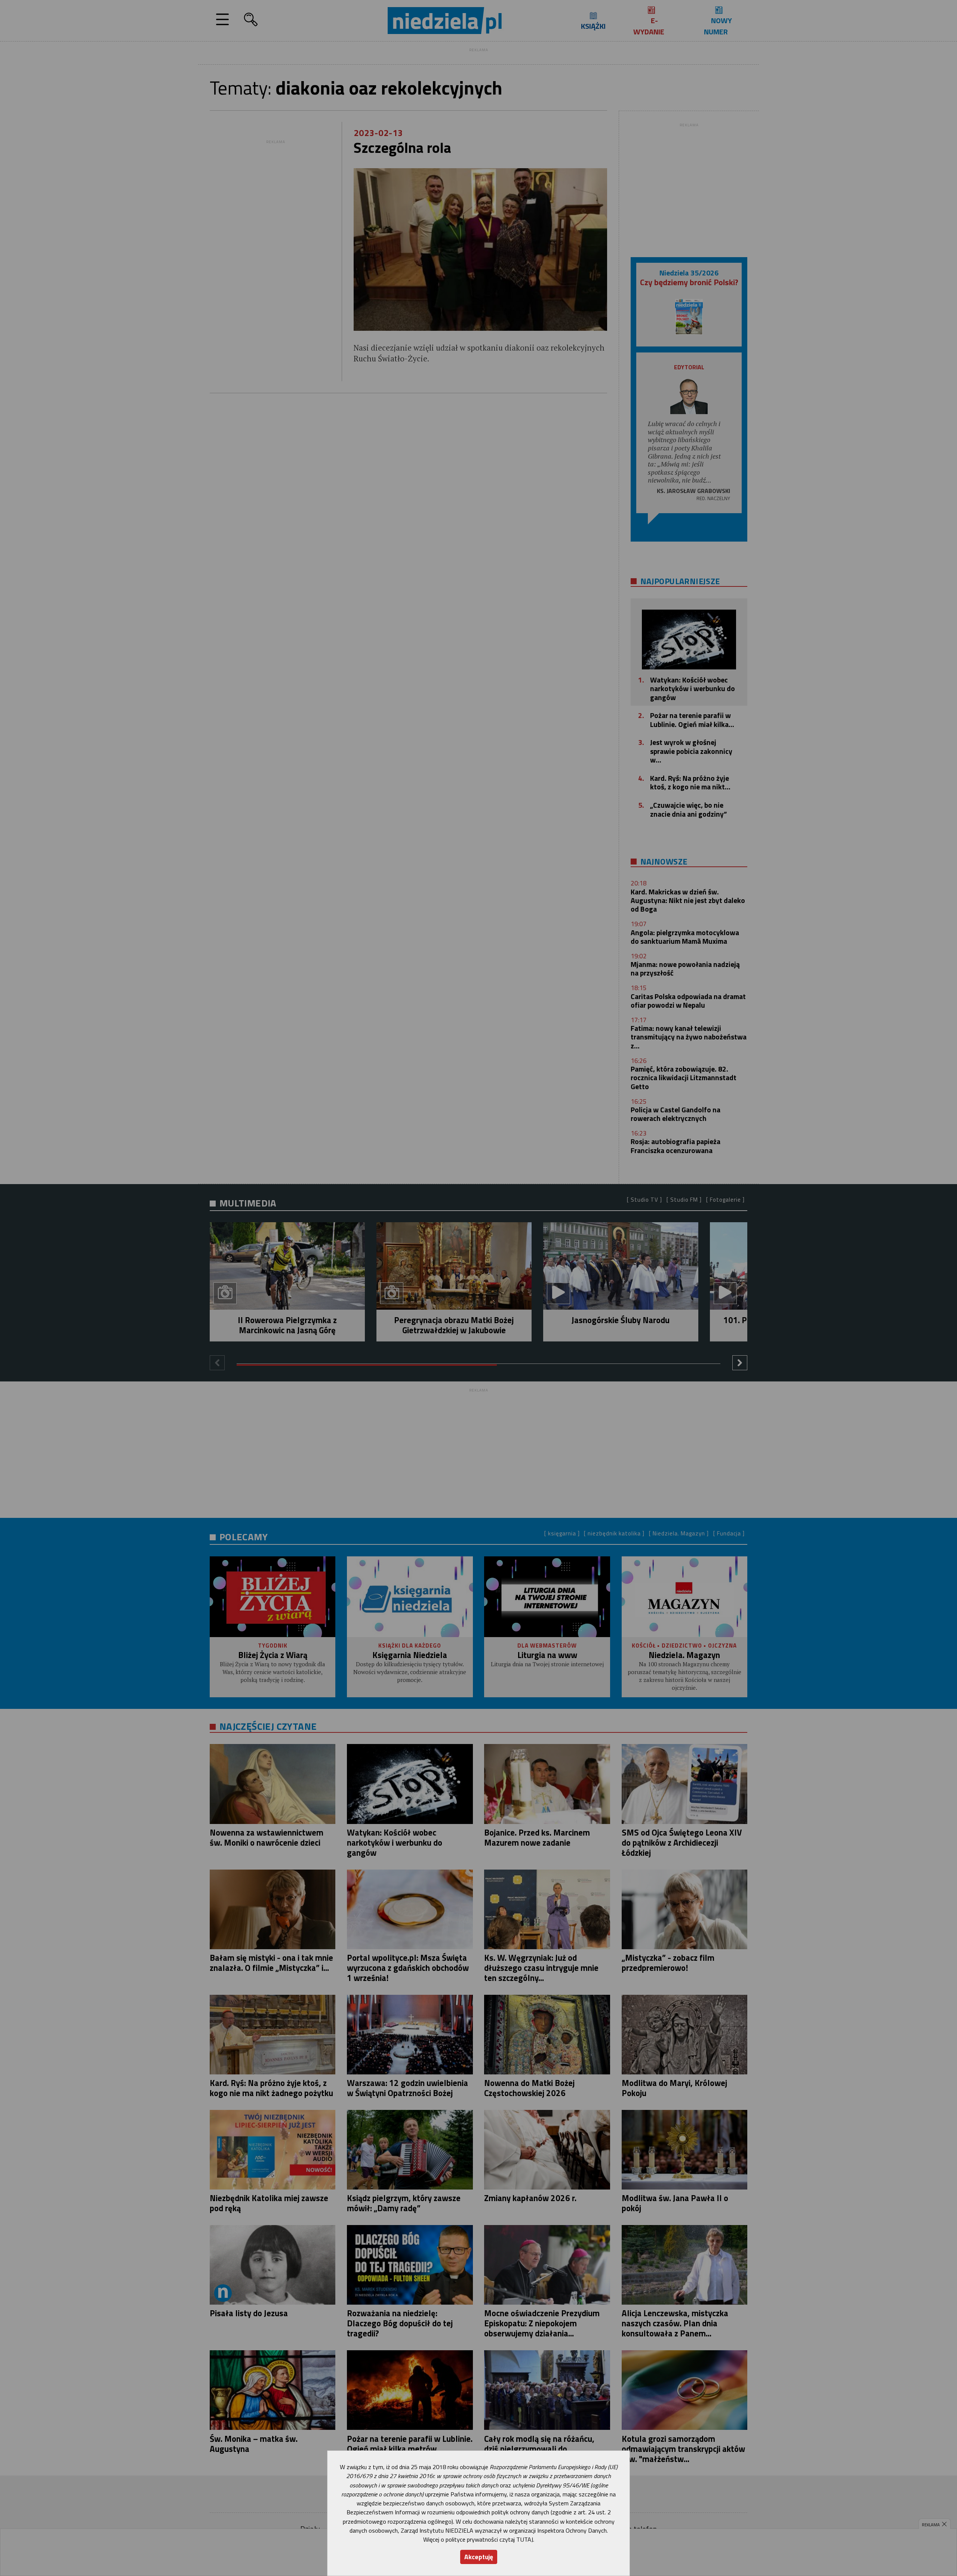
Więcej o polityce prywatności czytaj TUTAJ (478, 2539)
